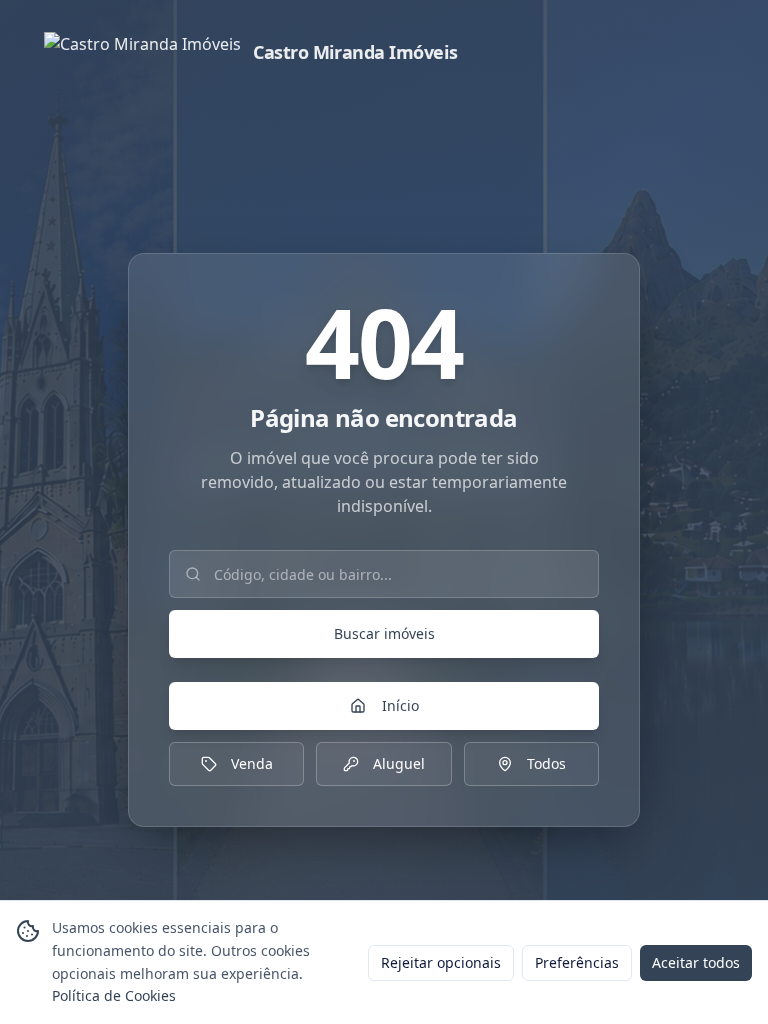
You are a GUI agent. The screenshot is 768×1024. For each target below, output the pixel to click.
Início (400, 705)
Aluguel (399, 763)
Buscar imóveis (384, 633)
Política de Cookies (114, 995)
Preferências (577, 962)
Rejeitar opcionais (441, 962)
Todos (546, 763)
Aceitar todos (696, 962)
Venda (252, 763)
